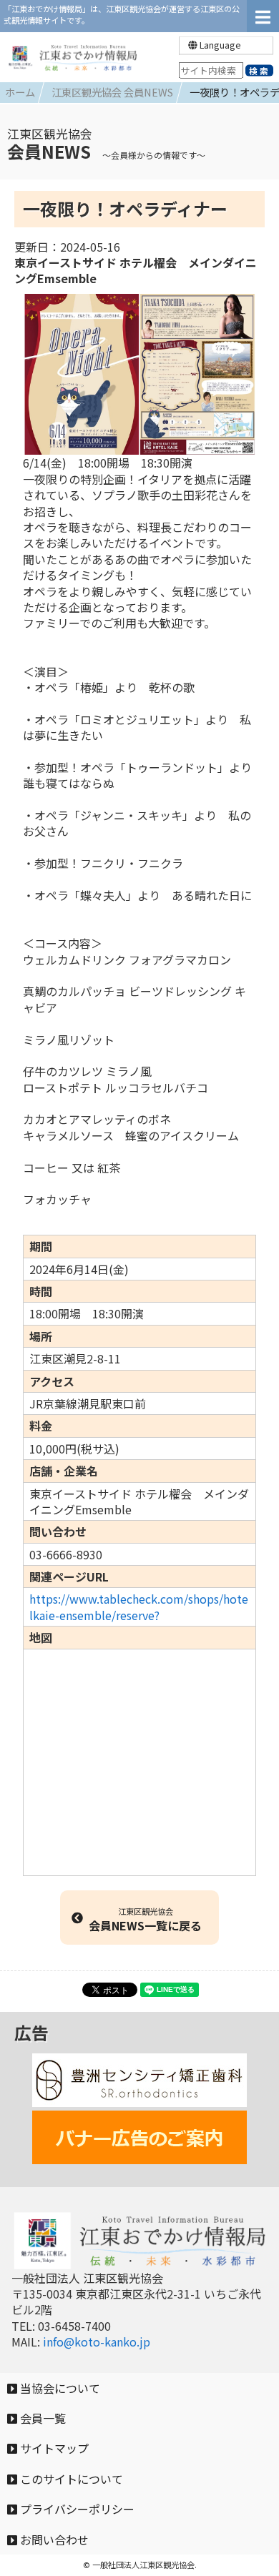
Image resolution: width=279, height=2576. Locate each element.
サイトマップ (53, 2448)
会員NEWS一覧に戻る (145, 1920)
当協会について (59, 2388)
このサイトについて (70, 2479)
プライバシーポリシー (76, 2509)
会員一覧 (41, 2418)
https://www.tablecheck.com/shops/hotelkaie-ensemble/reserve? (139, 1607)
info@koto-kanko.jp (97, 2341)
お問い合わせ (53, 2540)
